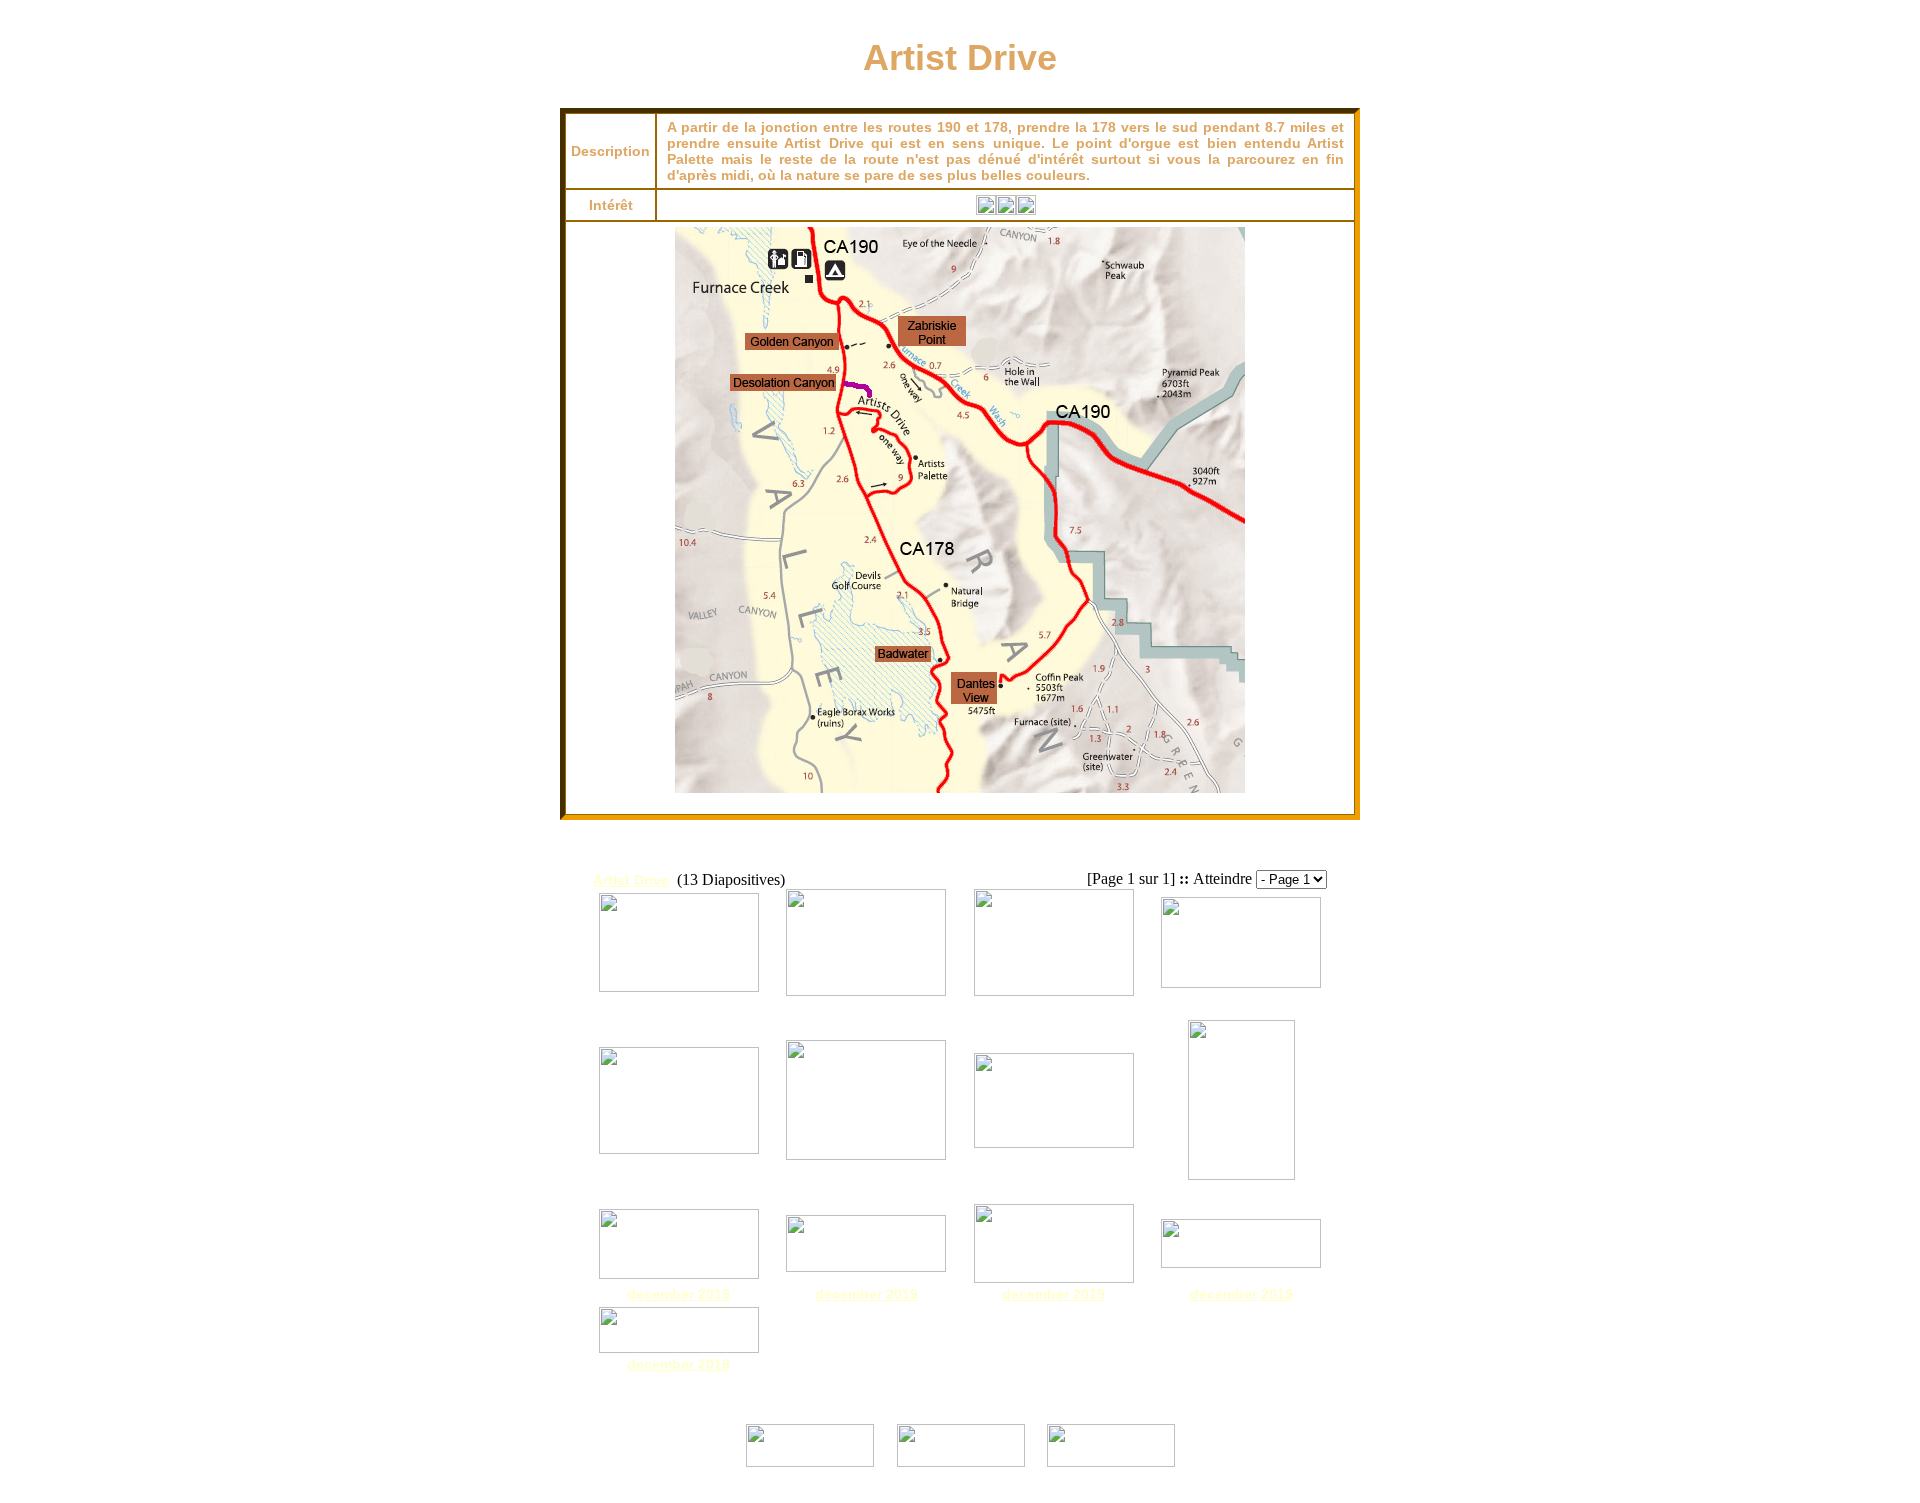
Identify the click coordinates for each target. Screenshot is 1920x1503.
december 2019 (678, 1294)
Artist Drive (631, 880)
